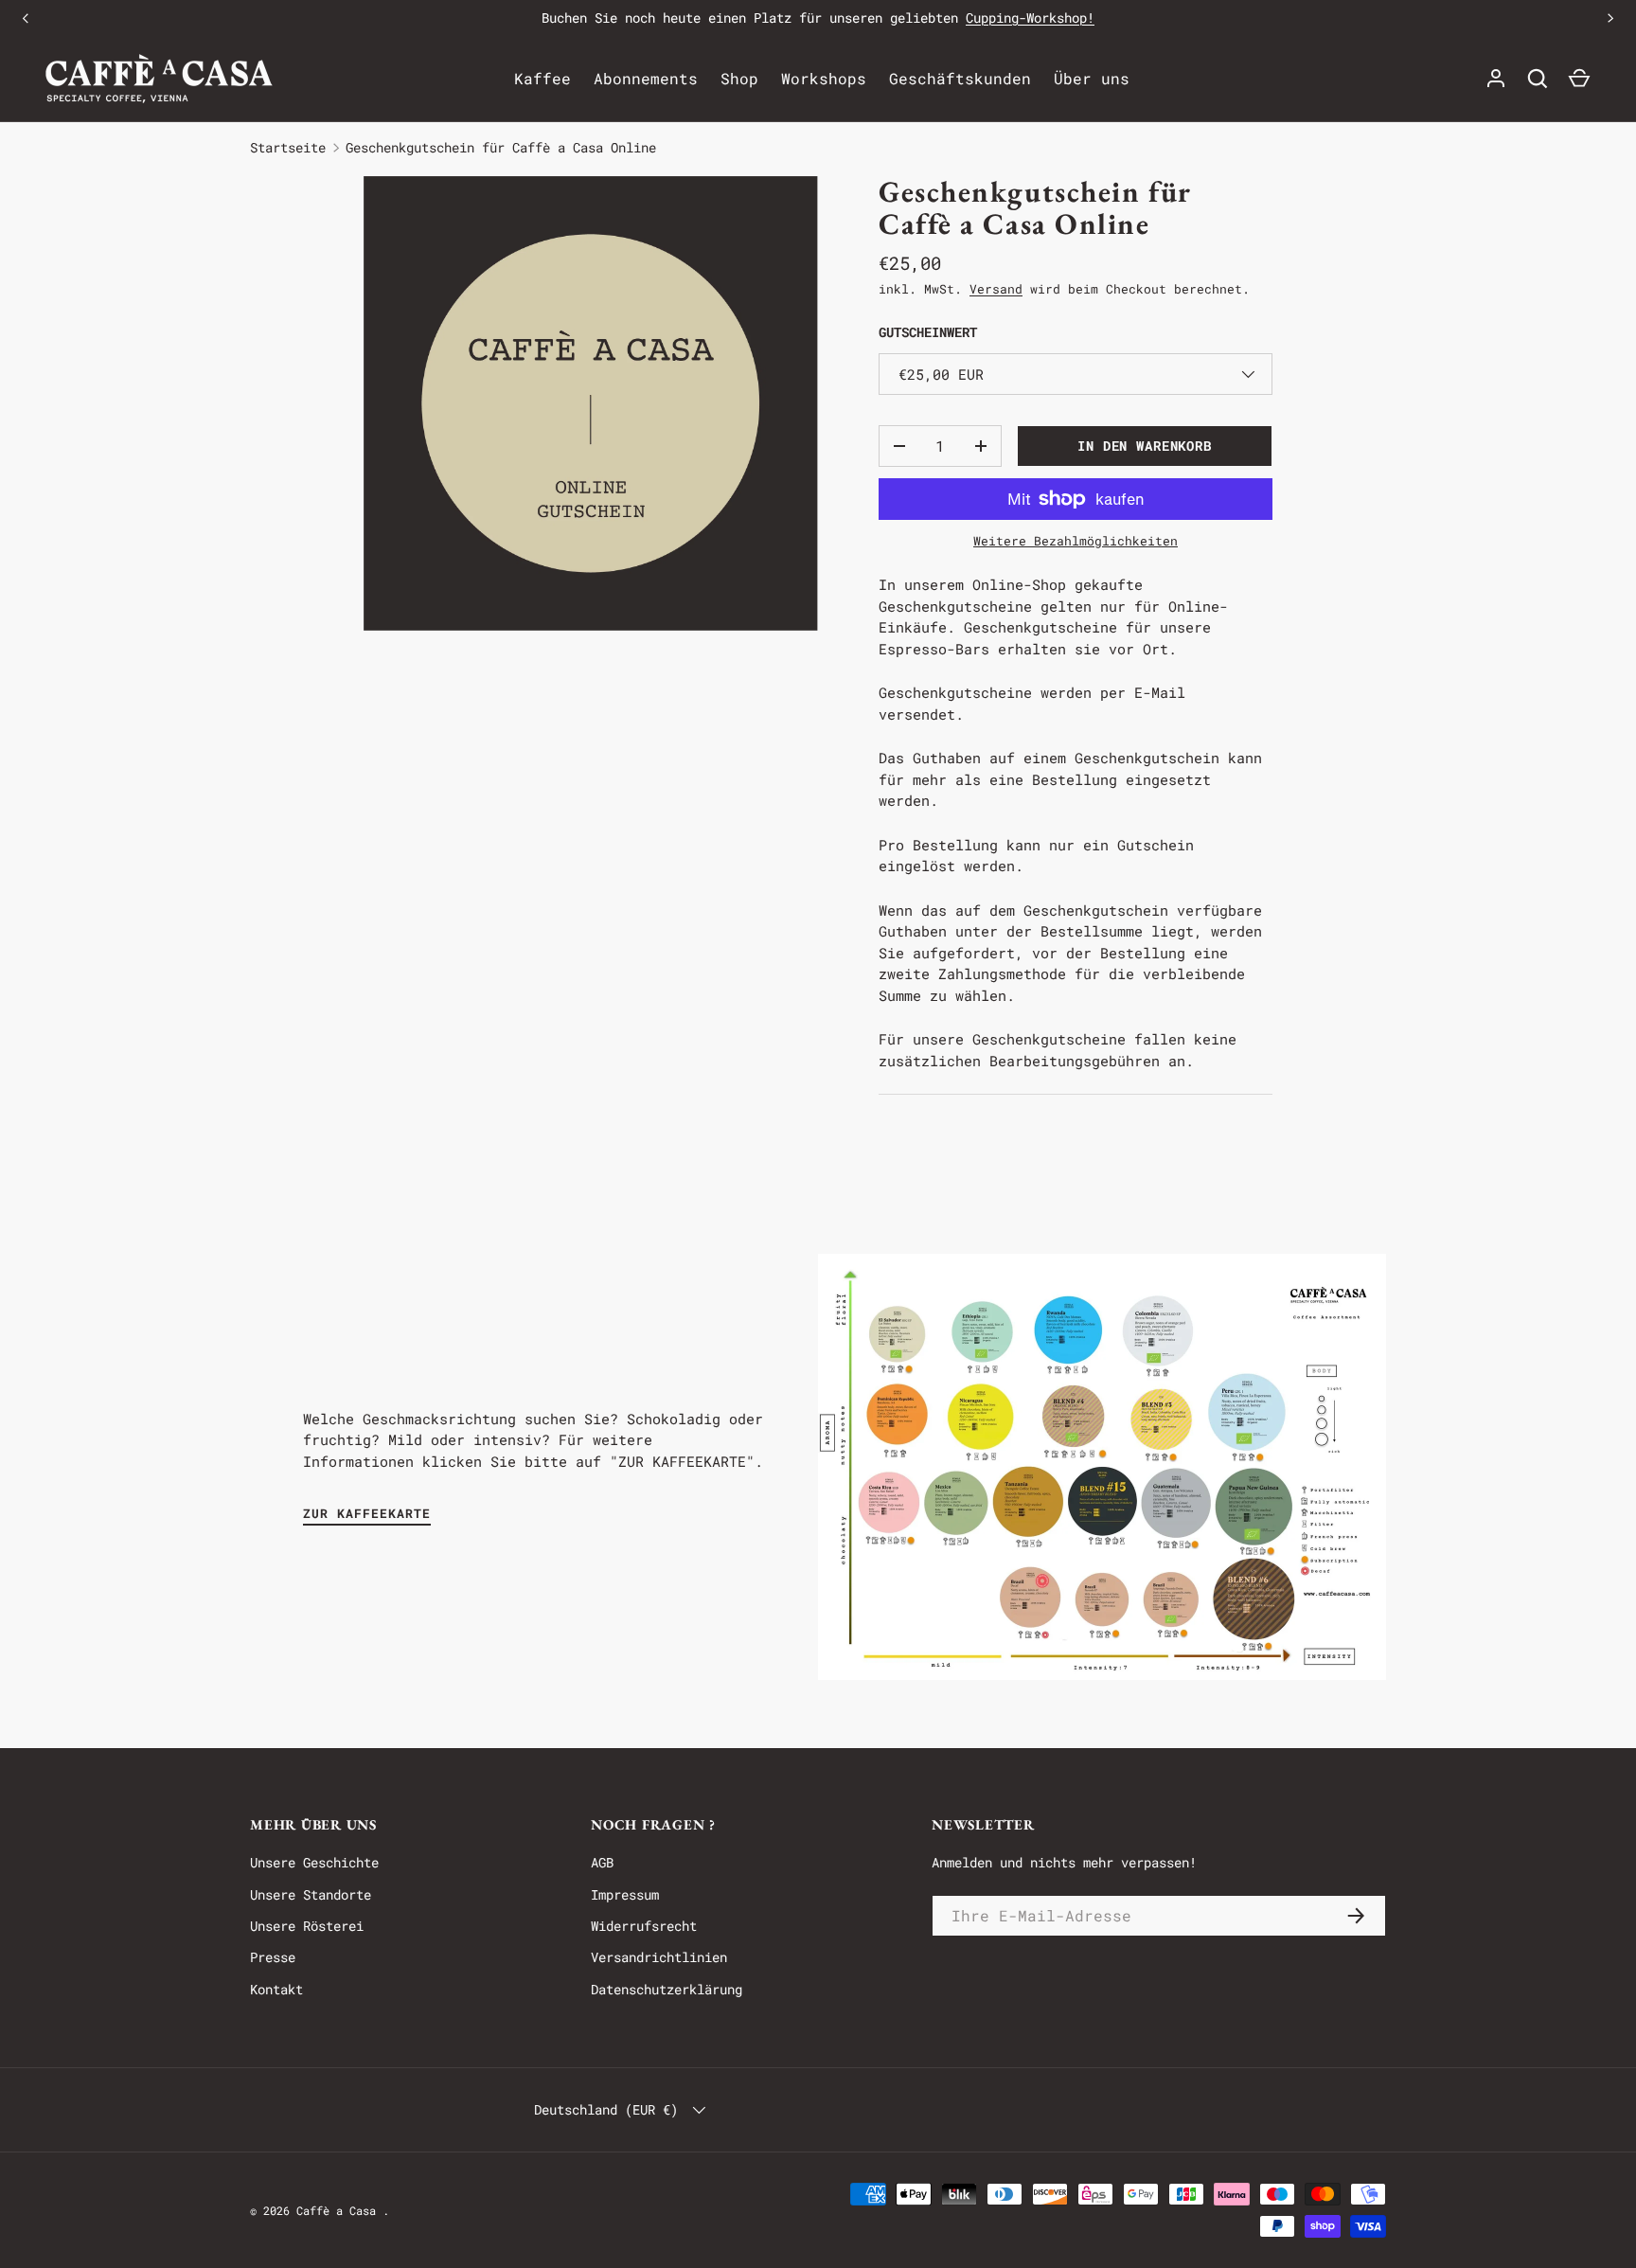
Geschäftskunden (960, 78)
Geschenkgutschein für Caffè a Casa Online (501, 147)
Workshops (824, 78)
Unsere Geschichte (314, 1862)
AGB (602, 1862)
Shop (739, 78)
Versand (996, 289)
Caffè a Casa (339, 2210)
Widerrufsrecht (644, 1926)
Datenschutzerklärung (667, 1989)
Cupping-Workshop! (1030, 18)
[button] (1579, 79)
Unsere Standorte (311, 1894)
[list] (591, 403)
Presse (273, 1957)
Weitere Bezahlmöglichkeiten (1076, 541)
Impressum (625, 1894)
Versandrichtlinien (659, 1957)
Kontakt (276, 1989)
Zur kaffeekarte (367, 1513)
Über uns (1092, 78)
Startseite (288, 147)
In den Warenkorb (1144, 446)
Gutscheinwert (928, 332)
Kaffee (542, 78)
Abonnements (646, 78)
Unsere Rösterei (307, 1926)
